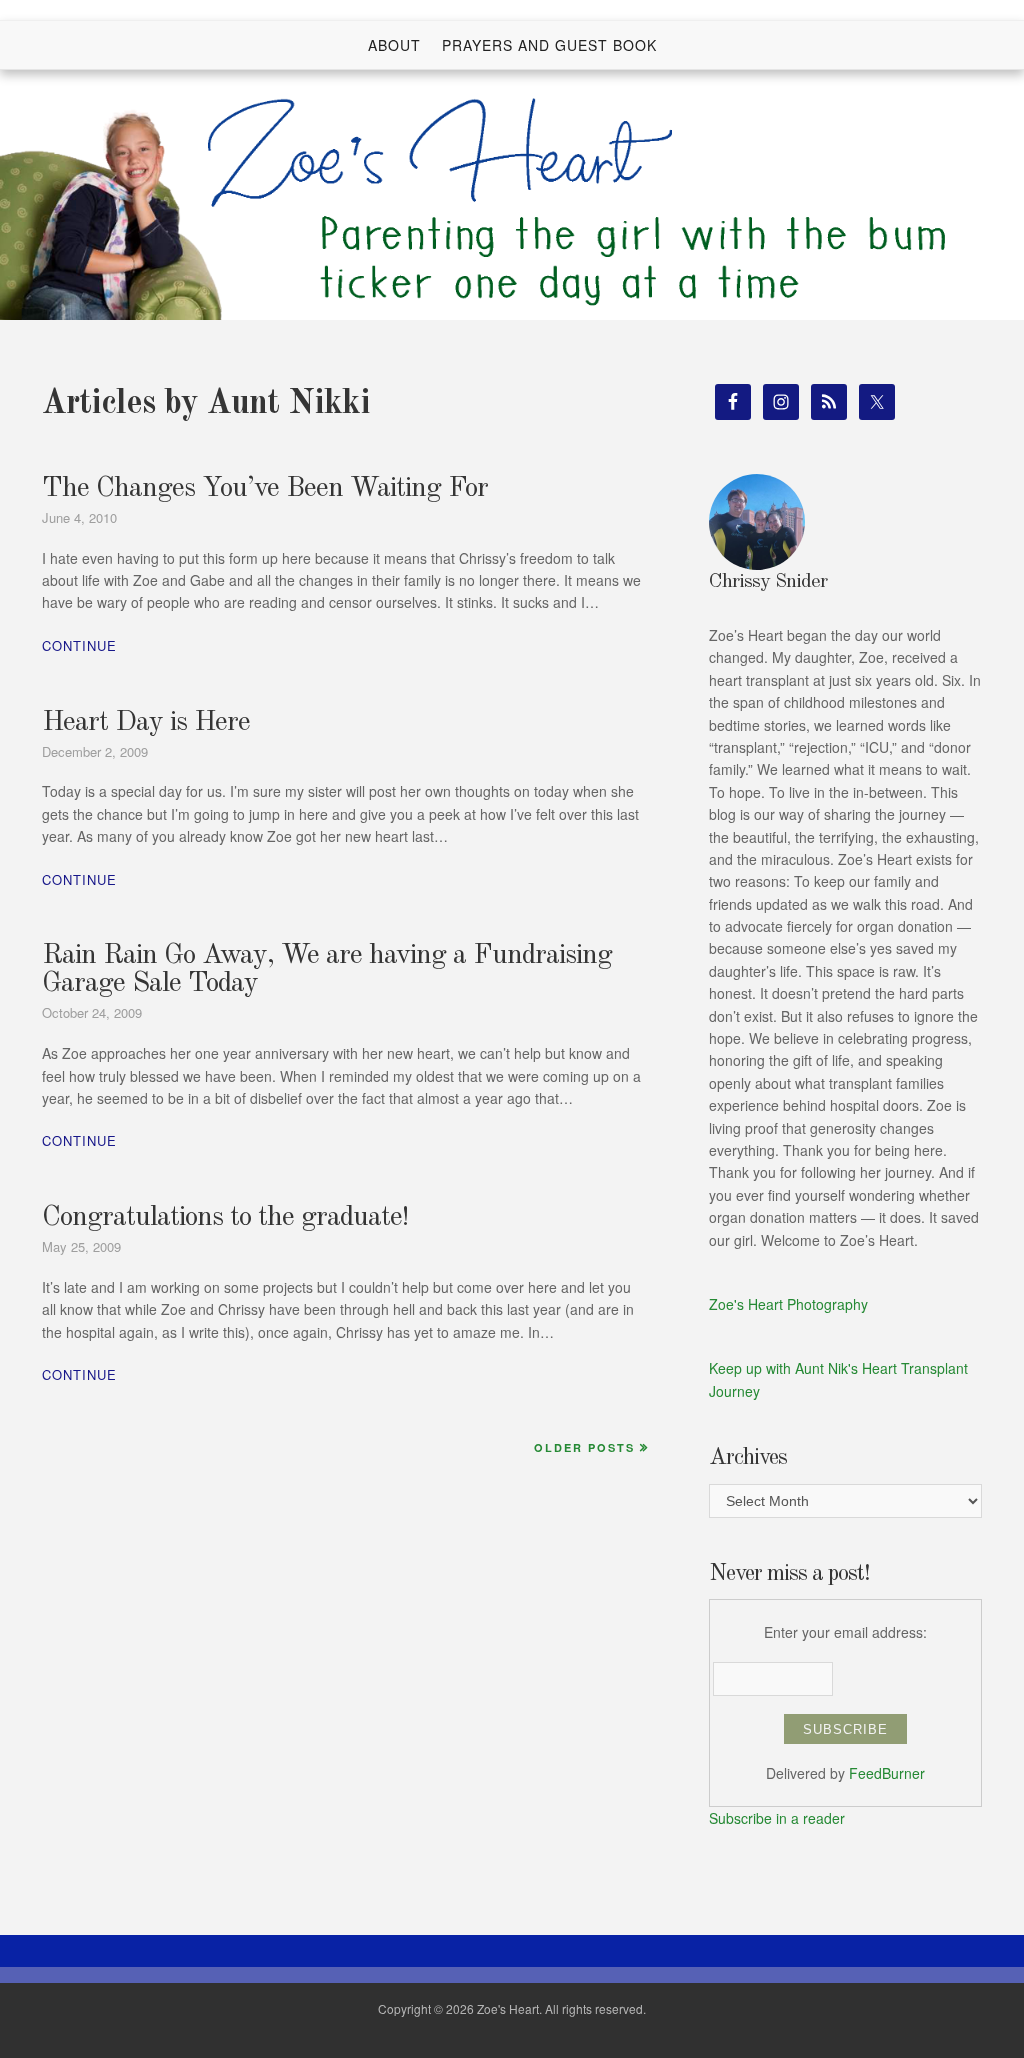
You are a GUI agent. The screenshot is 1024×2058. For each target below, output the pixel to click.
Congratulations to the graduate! (225, 1218)
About (394, 45)
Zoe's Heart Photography (788, 1304)
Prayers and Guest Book (549, 45)
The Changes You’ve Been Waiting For (265, 489)
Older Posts (584, 1447)
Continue (79, 645)
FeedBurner (887, 1773)
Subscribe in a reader (777, 1818)
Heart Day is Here (146, 723)
